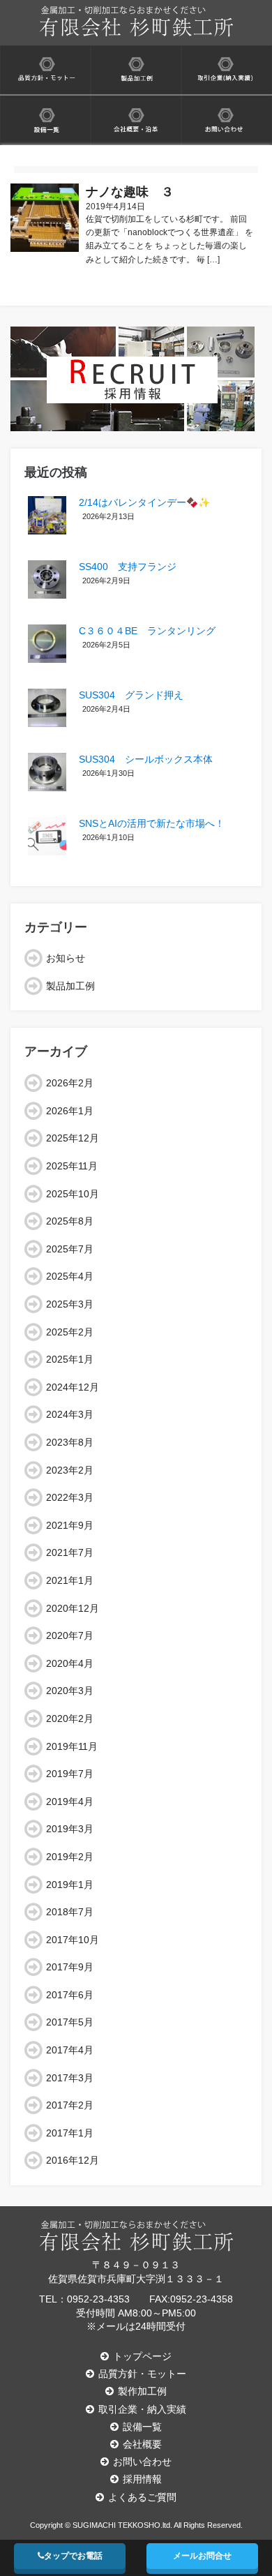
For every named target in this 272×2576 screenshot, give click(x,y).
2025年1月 (70, 1359)
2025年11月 (72, 1166)
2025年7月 (70, 1249)
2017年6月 (70, 1995)
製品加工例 (70, 986)
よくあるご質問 (142, 2497)
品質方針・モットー (142, 2374)
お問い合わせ (142, 2462)
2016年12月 (73, 2160)
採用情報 (142, 2479)
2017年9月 (70, 1967)
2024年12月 (73, 1387)
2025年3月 (70, 1304)
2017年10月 (73, 1940)
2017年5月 (70, 2022)
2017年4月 (70, 2050)
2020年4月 (70, 1663)
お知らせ (66, 958)
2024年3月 (70, 1414)
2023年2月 (70, 1470)
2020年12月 (73, 1608)
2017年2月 (70, 2105)
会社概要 (142, 2444)
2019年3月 (70, 1829)
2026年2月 (70, 1083)
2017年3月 (70, 2078)
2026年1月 (70, 1111)
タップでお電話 (73, 2556)
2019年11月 (72, 1746)
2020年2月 (70, 1718)
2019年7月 (70, 1774)
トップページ (142, 2356)
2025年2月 (70, 1332)
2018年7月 (70, 1912)
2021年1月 (70, 1580)
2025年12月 (73, 1138)
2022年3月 (70, 1497)
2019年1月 (70, 1885)
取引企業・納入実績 (142, 2409)
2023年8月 (70, 1442)
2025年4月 (70, 1276)
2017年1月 (70, 2133)
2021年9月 (70, 1525)
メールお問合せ (202, 2556)
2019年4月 (70, 1802)
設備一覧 (142, 2427)
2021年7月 (70, 1552)
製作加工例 (142, 2391)
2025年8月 (70, 1221)
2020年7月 (70, 1635)
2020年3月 (70, 1691)
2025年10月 (73, 1194)
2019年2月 (70, 1857)
